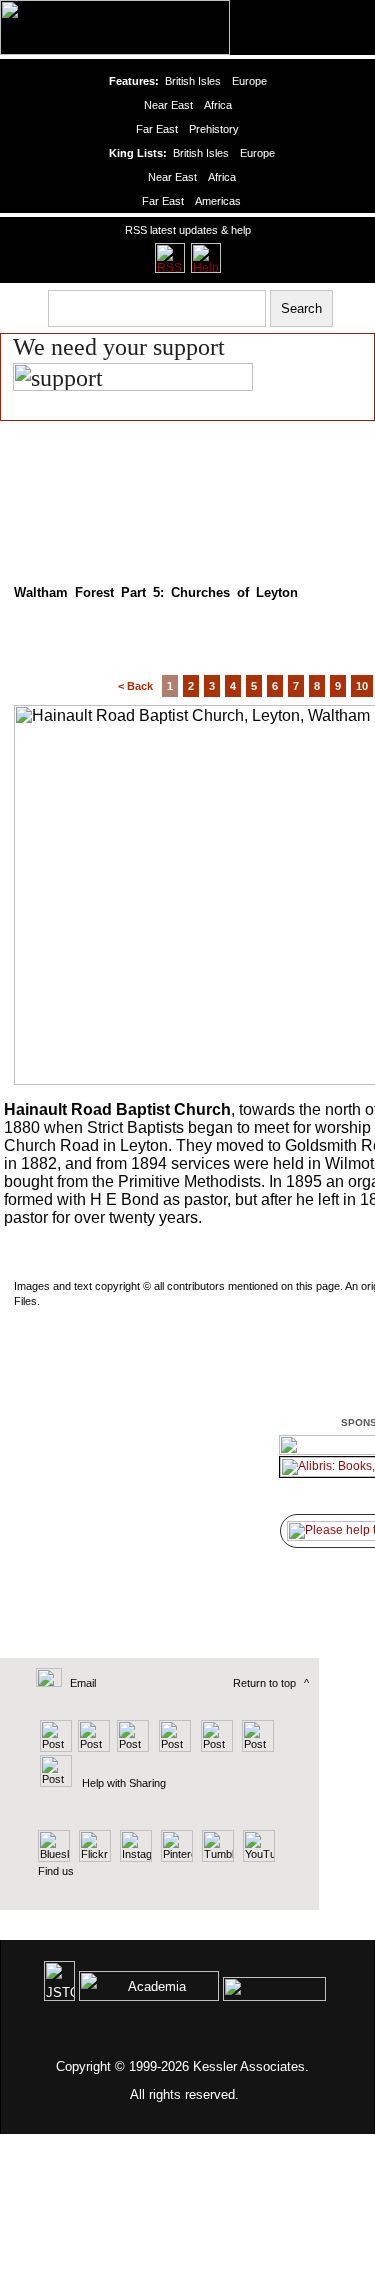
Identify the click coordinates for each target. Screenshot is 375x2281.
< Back (135, 686)
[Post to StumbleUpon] (54, 1783)
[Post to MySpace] (214, 1748)
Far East (157, 129)
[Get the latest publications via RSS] (170, 258)
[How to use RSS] (206, 258)
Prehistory (214, 129)
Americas (218, 201)
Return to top (264, 1683)
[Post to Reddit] (255, 1748)
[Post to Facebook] (172, 1748)
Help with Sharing (124, 1783)
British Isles (193, 81)
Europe (249, 81)
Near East (168, 105)
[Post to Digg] (131, 1748)
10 (362, 686)
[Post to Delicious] (93, 1748)
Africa (218, 105)
